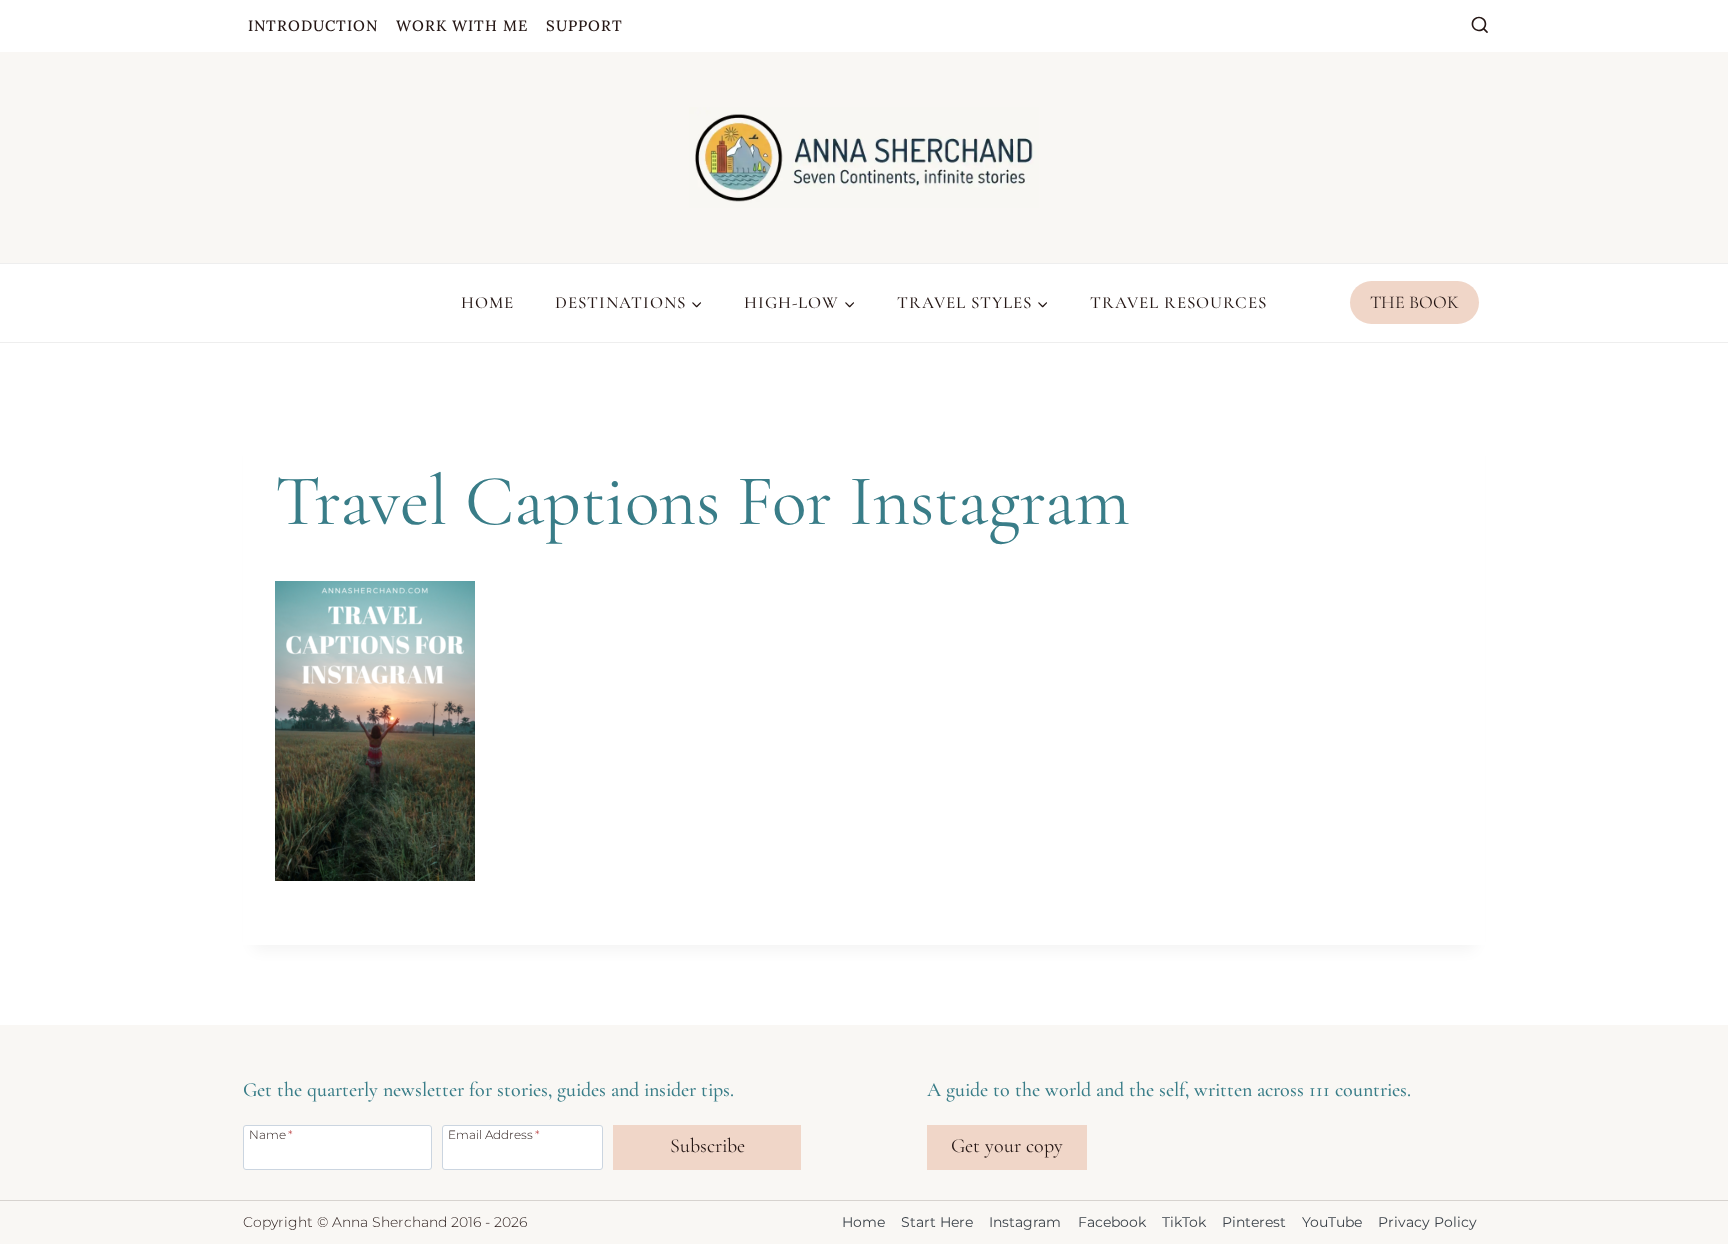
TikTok (1184, 1222)
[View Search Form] (1480, 26)
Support (584, 25)
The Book (1414, 302)
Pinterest (1254, 1222)
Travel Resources (1178, 302)
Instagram (1025, 1222)
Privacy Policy (1427, 1222)
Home (487, 302)
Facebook (1112, 1222)
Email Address (494, 1134)
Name (271, 1134)
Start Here (937, 1222)
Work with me (462, 25)
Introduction (313, 25)
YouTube (1332, 1222)
